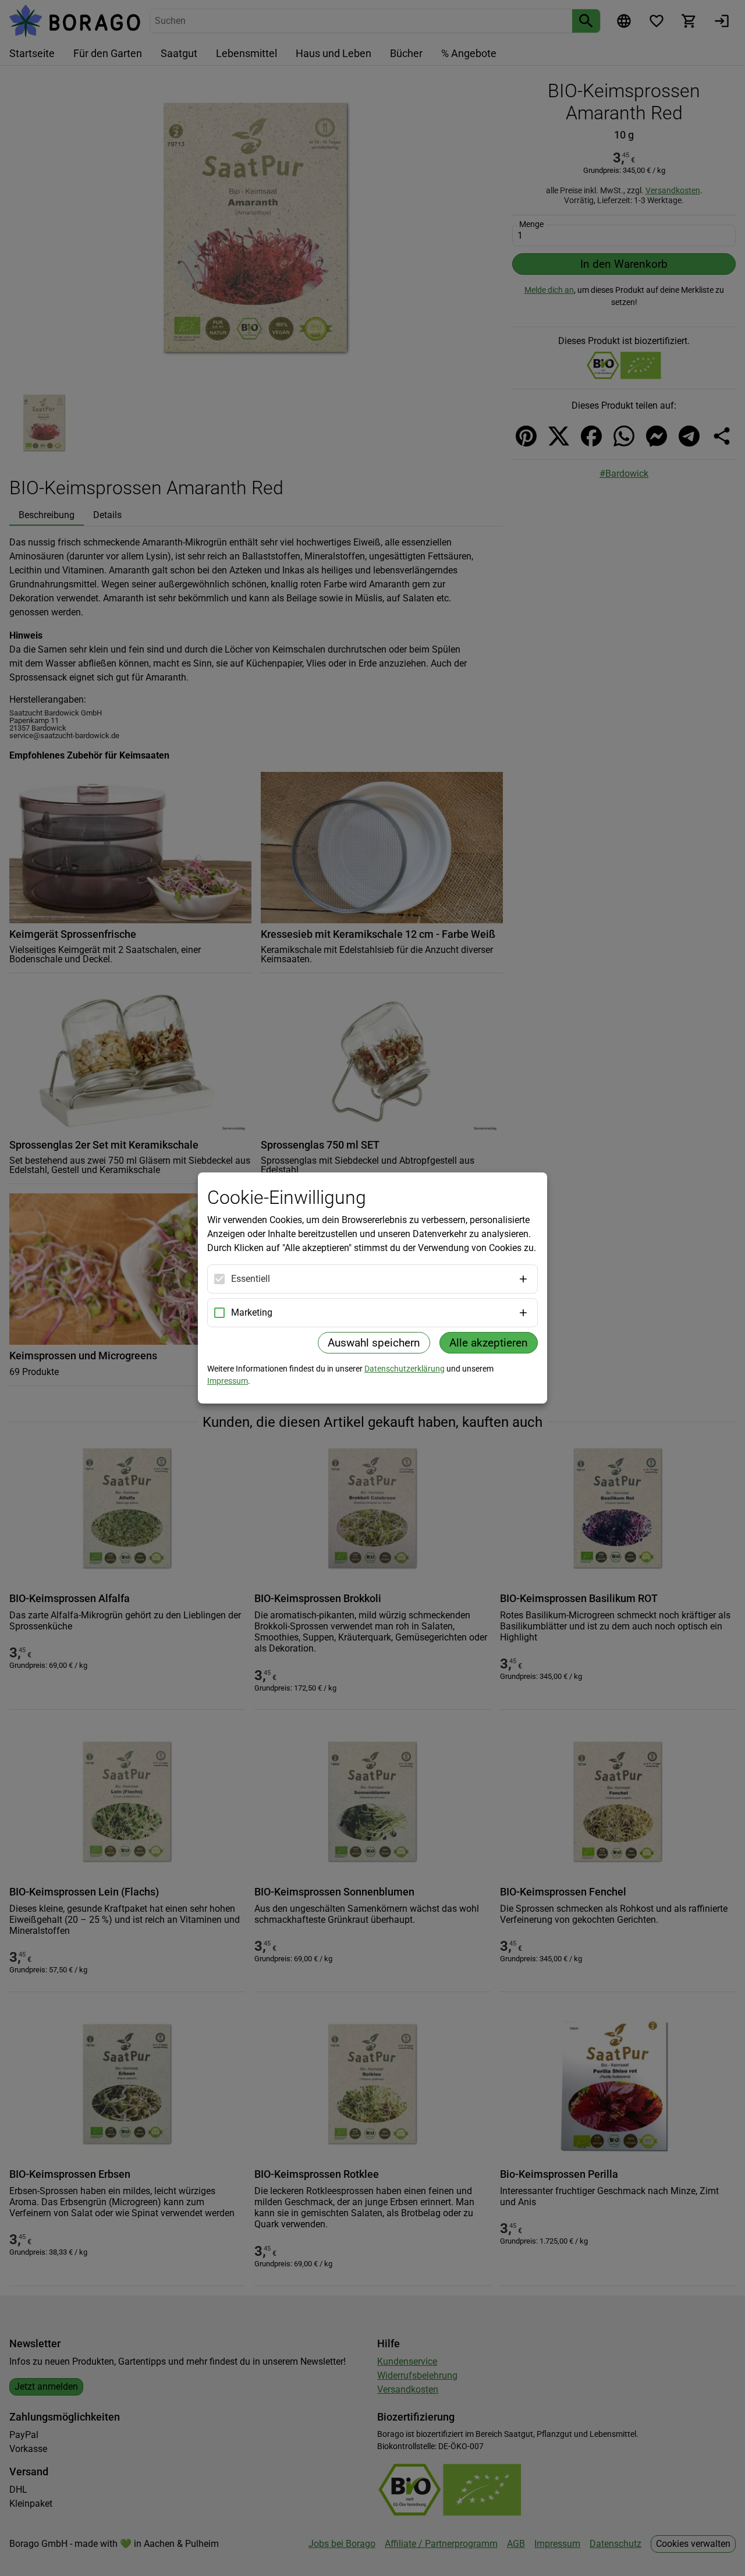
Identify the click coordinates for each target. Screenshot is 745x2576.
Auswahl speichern (374, 1343)
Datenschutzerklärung (405, 1369)
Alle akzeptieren (489, 1343)
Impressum (228, 1381)
